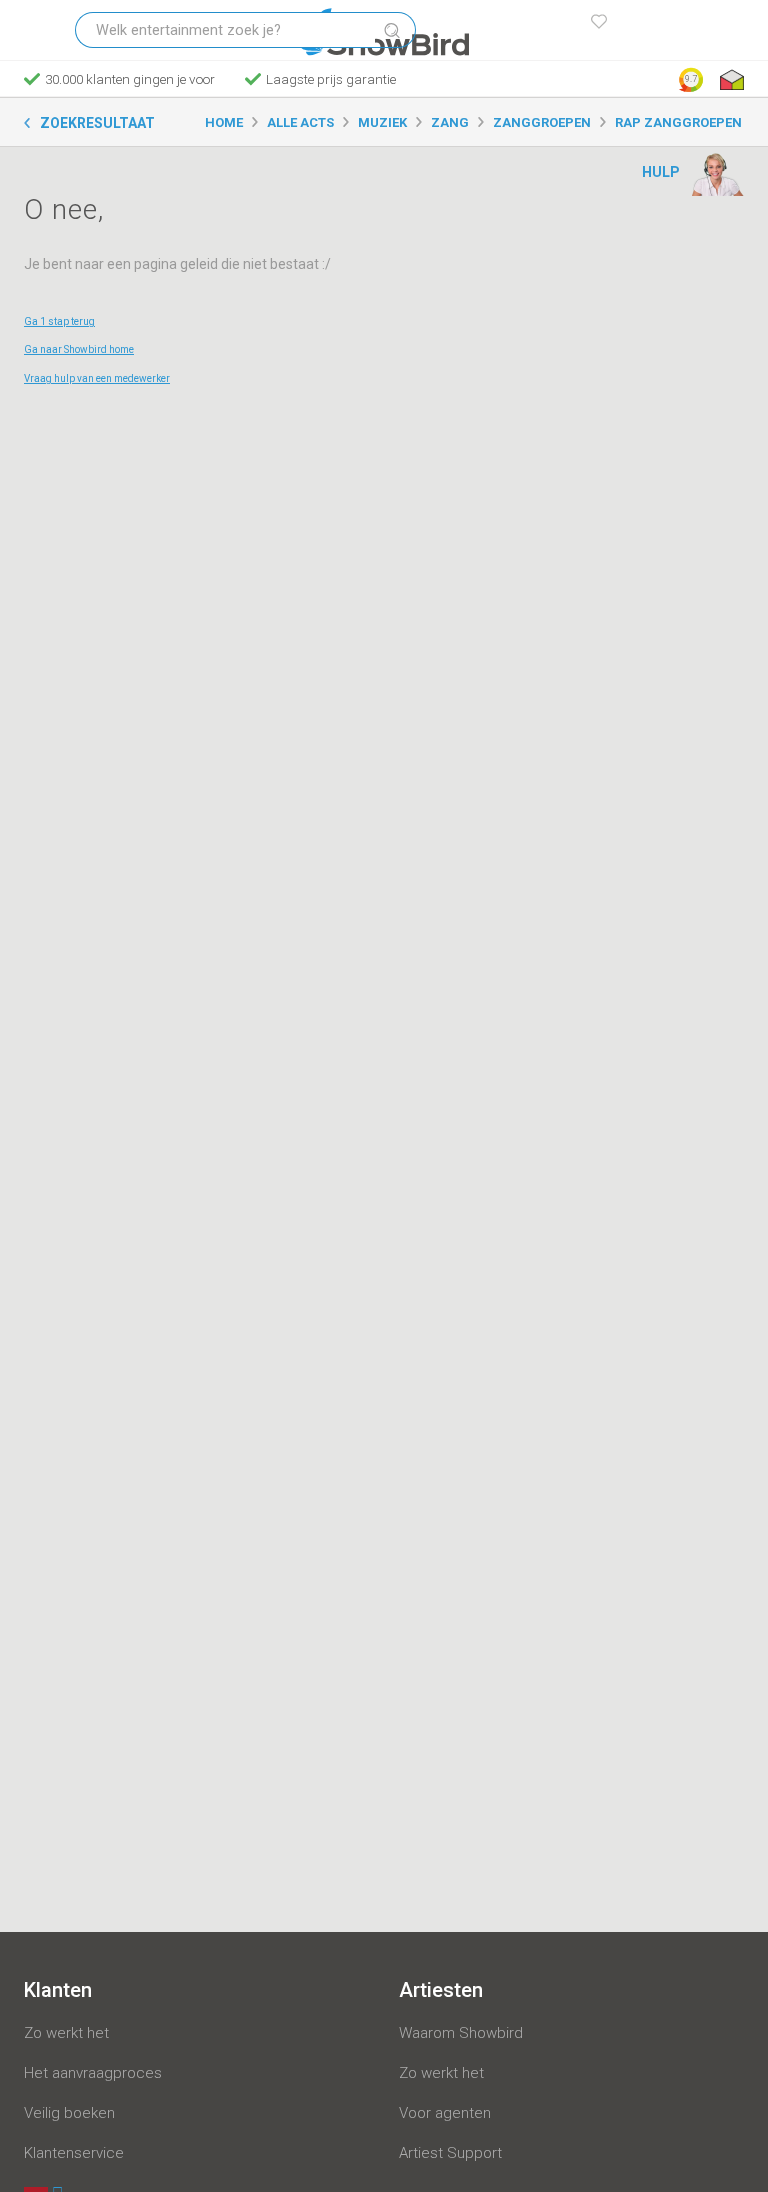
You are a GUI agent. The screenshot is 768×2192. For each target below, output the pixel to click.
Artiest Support (450, 2153)
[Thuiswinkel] (730, 80)
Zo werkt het (66, 2033)
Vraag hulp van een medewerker (97, 378)
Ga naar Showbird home (79, 349)
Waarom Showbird (461, 2033)
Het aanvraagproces (93, 2073)
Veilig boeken (69, 2113)
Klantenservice (74, 2153)
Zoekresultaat (97, 123)
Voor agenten (445, 2113)
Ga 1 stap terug (59, 321)
